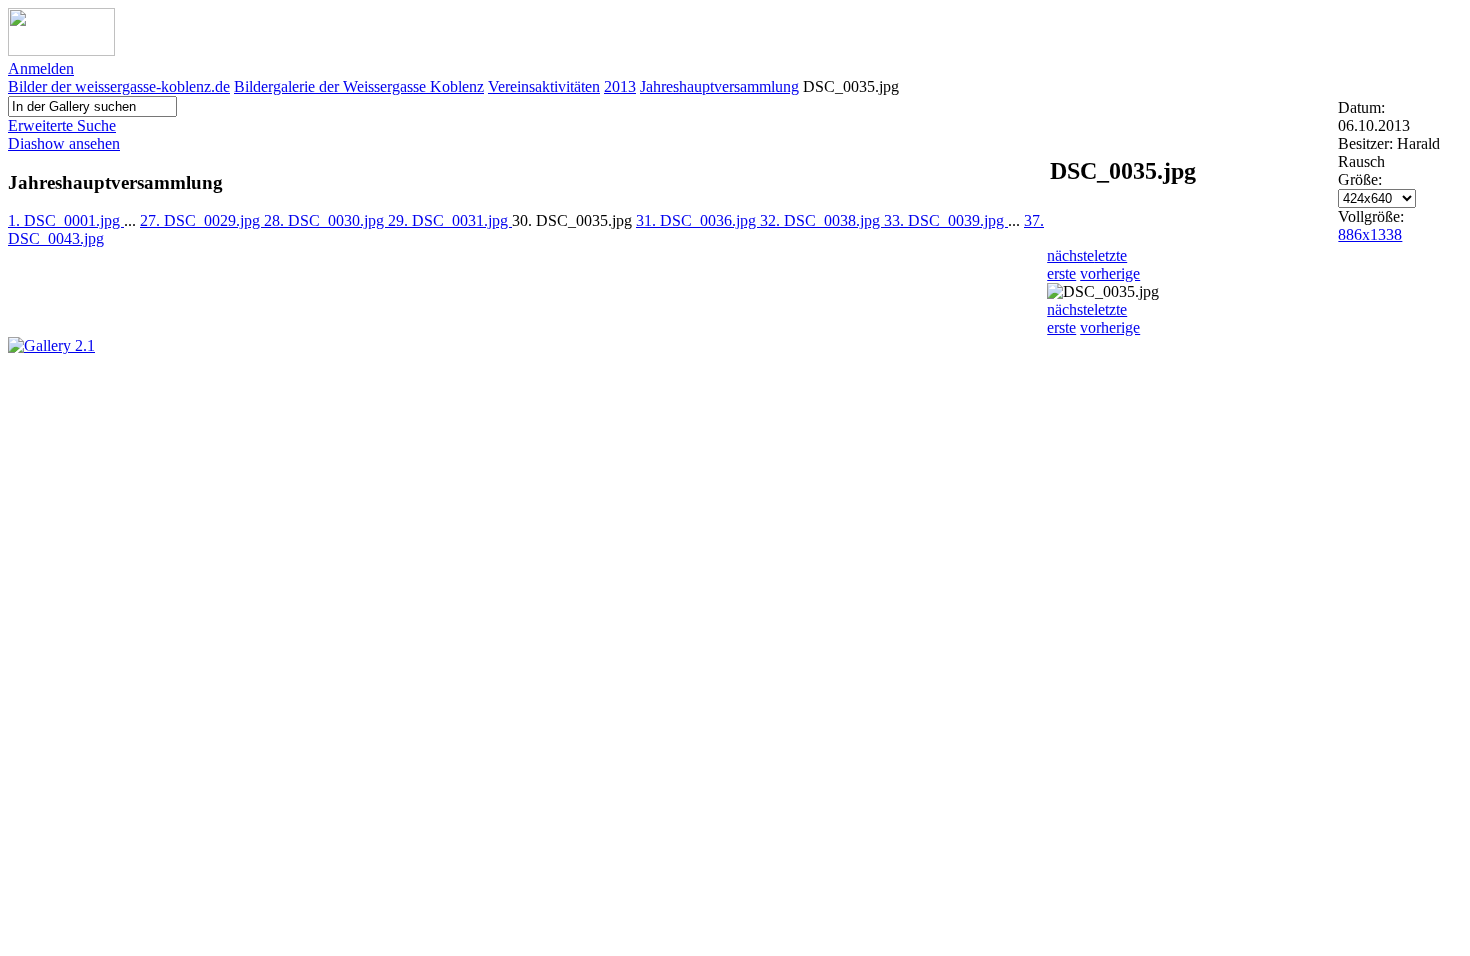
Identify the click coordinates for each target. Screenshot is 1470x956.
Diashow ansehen (64, 143)
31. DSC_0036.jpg (698, 220)
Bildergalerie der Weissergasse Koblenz (359, 86)
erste (1061, 273)
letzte (1110, 255)
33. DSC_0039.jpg (946, 220)
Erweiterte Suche (62, 125)
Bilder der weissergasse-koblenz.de (119, 86)
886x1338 (1370, 234)
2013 (620, 86)
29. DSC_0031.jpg (450, 220)
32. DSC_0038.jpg (822, 220)
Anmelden (41, 68)
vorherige (1110, 273)
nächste (1070, 255)
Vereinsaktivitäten (544, 86)
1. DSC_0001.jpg (66, 220)
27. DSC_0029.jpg (202, 220)
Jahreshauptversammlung (719, 86)
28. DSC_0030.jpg (326, 220)
